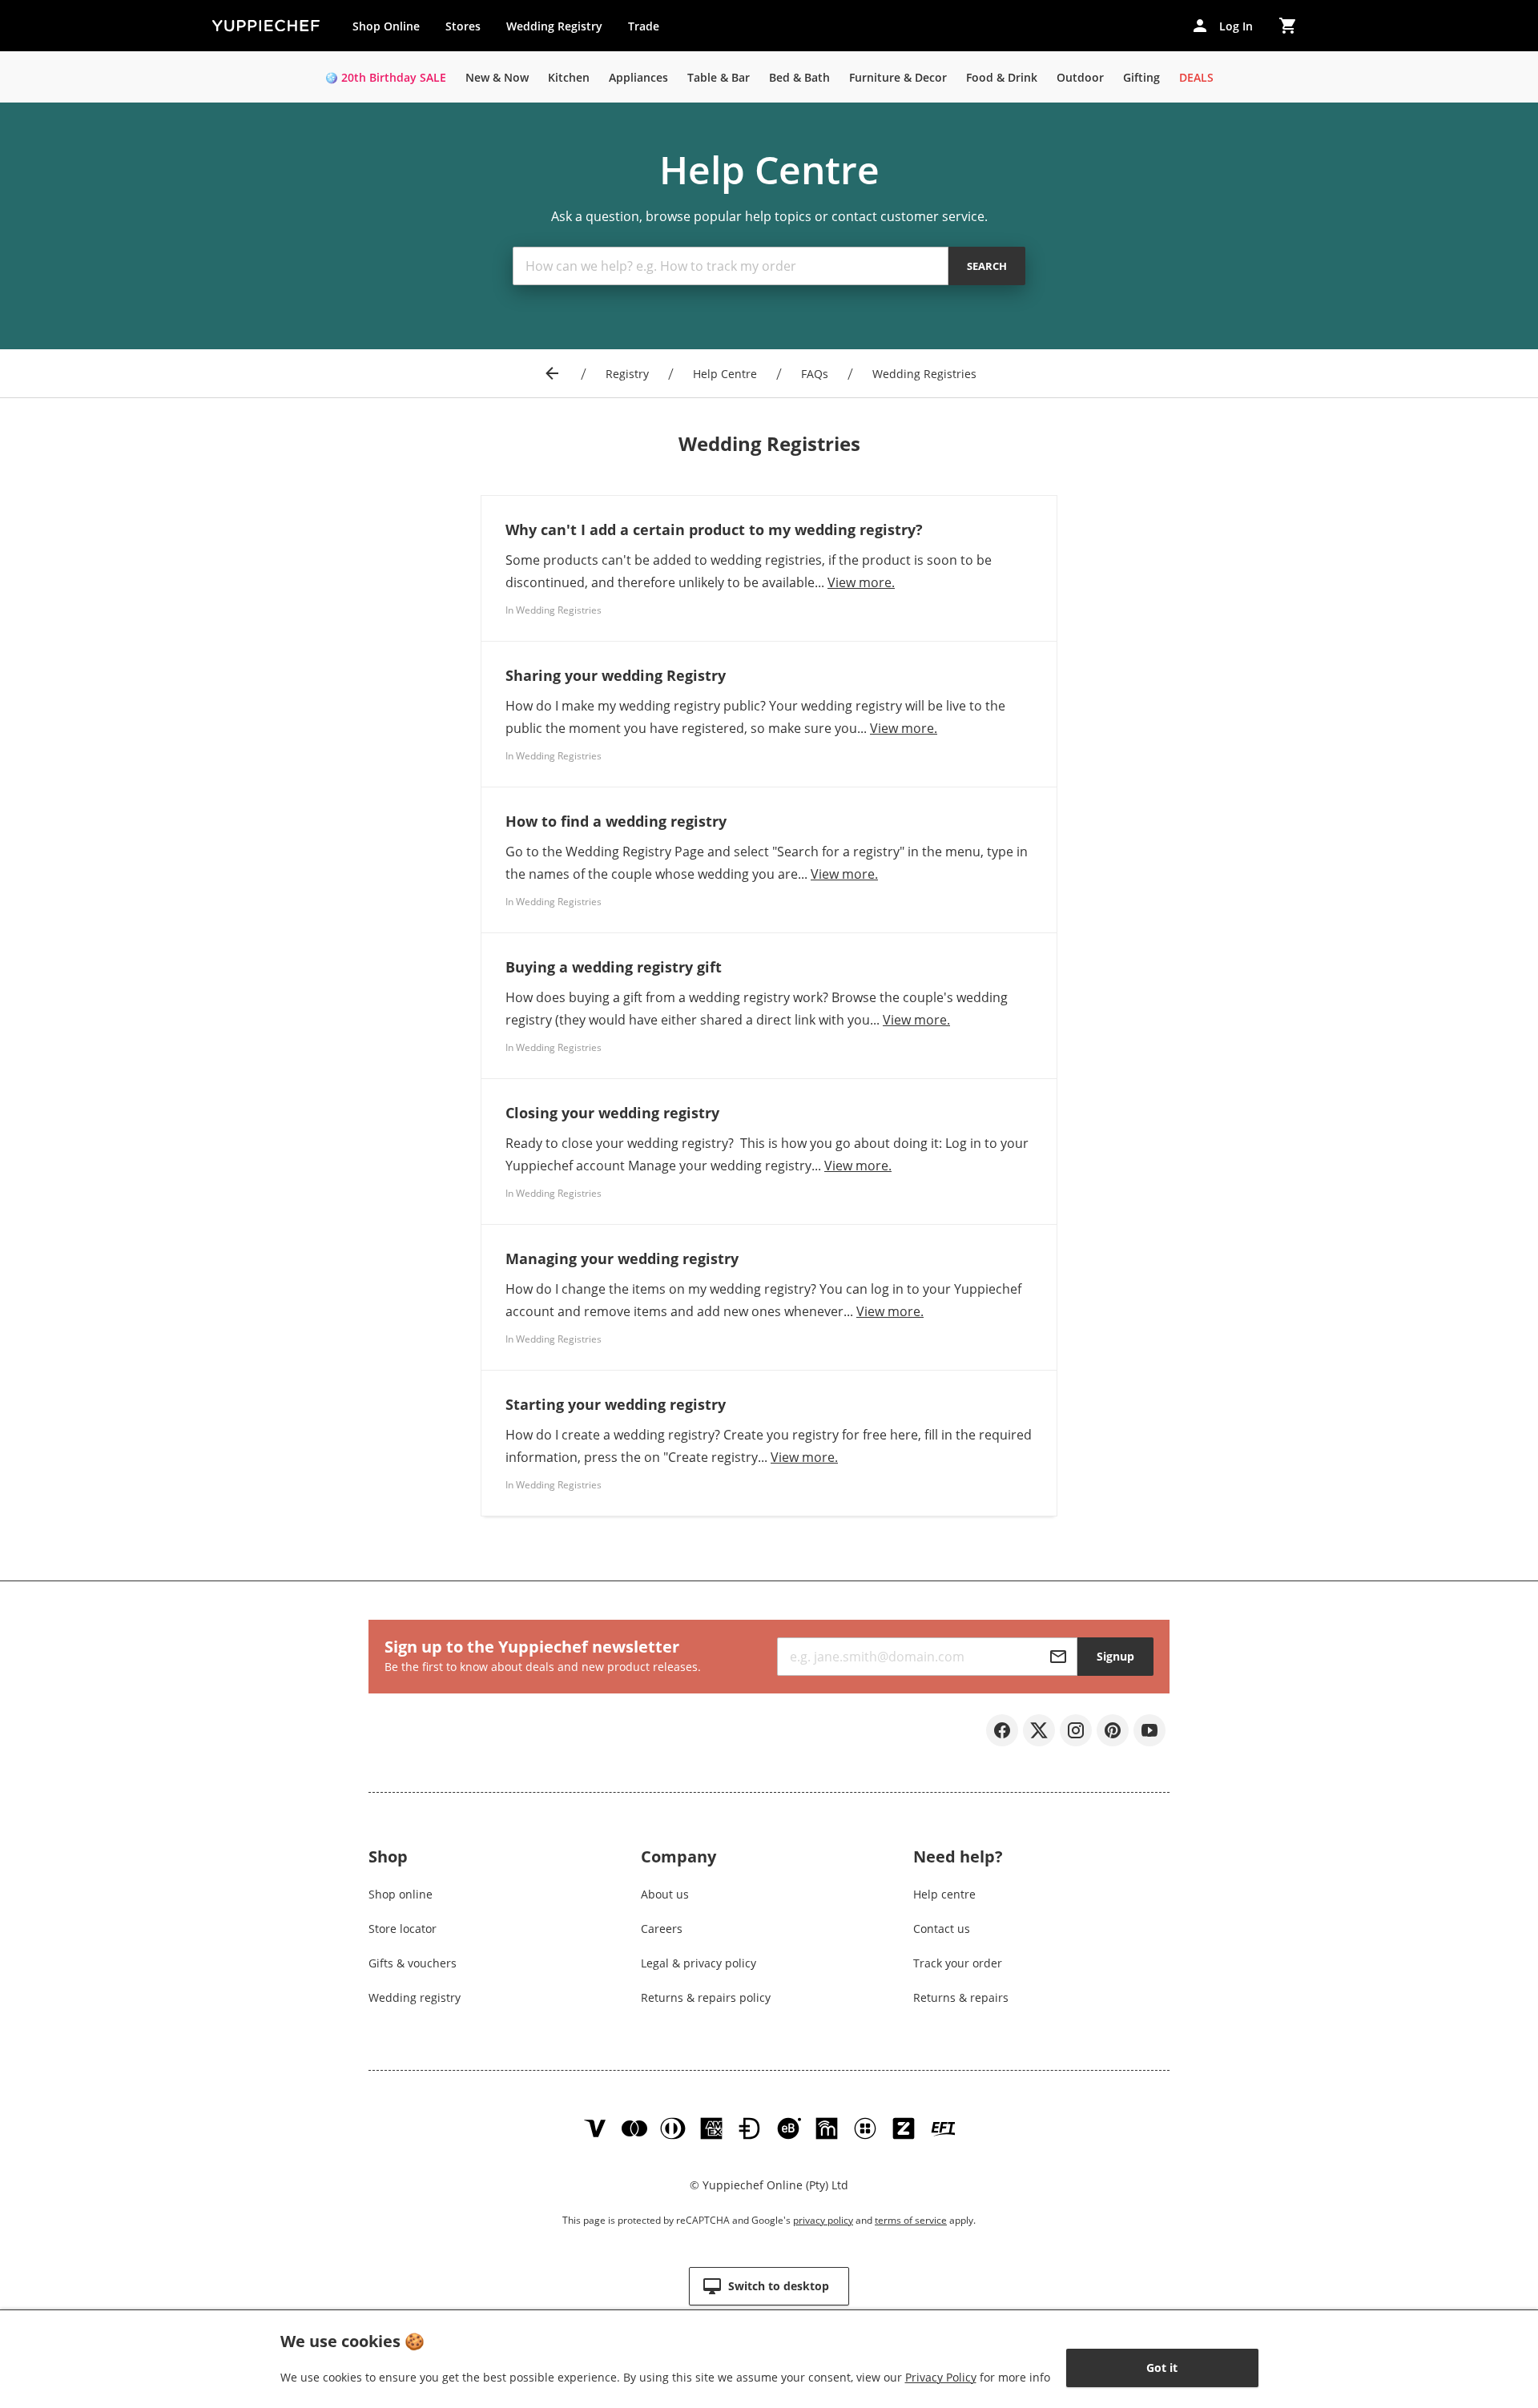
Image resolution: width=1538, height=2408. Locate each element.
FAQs (815, 374)
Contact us (942, 1929)
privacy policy (823, 2220)
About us (665, 1894)
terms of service (911, 2220)
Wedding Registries (924, 374)
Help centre (944, 1894)
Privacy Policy (941, 2377)
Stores (463, 26)
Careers (662, 1929)
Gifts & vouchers (413, 1963)
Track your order (958, 1963)
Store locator (403, 1929)
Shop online (401, 1894)
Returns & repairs (961, 1997)
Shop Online (386, 26)
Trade (650, 30)
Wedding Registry (554, 26)
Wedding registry (415, 1997)
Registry (627, 374)
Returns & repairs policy (706, 1997)
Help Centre (725, 374)
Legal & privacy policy (699, 1963)
